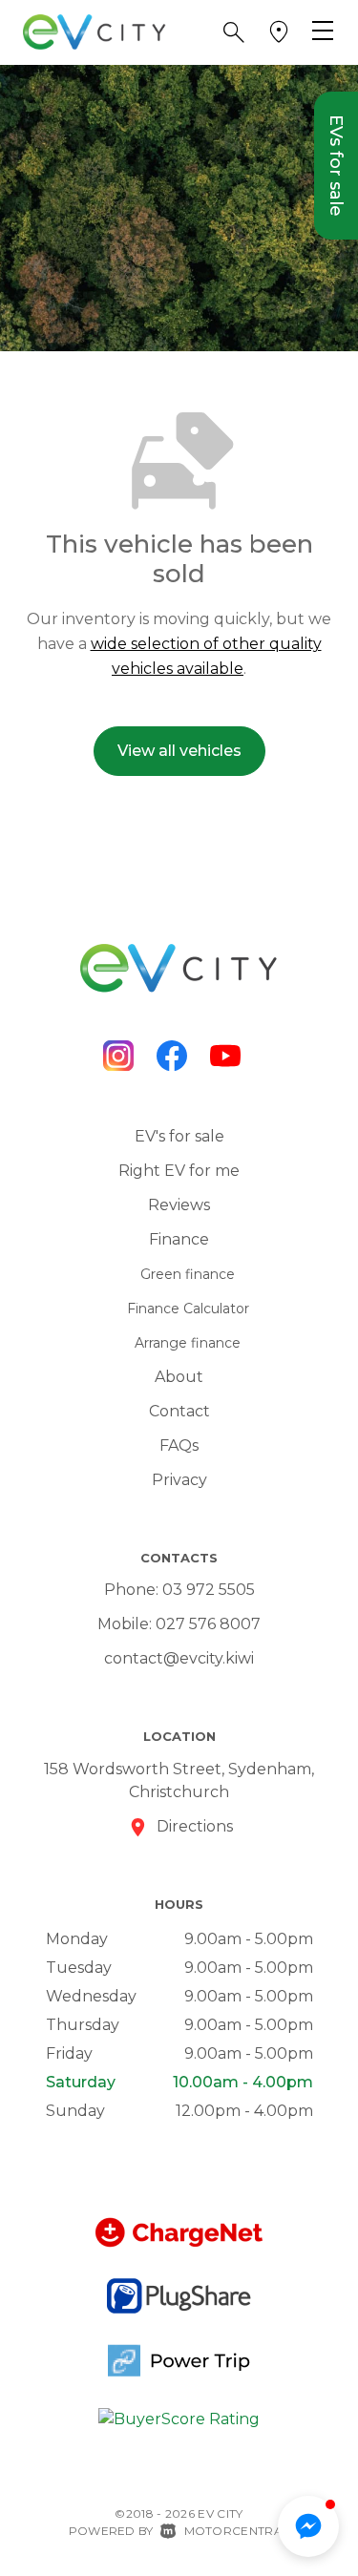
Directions (195, 1826)
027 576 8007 (208, 1624)
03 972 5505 (209, 1590)
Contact (179, 1411)
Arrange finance (188, 1343)
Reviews (179, 1205)
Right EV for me (179, 1171)
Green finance (188, 1274)
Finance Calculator (188, 1309)
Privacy (179, 1480)
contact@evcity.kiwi (179, 1658)
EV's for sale (179, 1136)
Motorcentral (237, 2531)
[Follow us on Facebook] (172, 1056)
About (179, 1377)
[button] (234, 32)
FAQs (179, 1445)
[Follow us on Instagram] (118, 1056)
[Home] (95, 31)
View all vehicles (179, 751)
